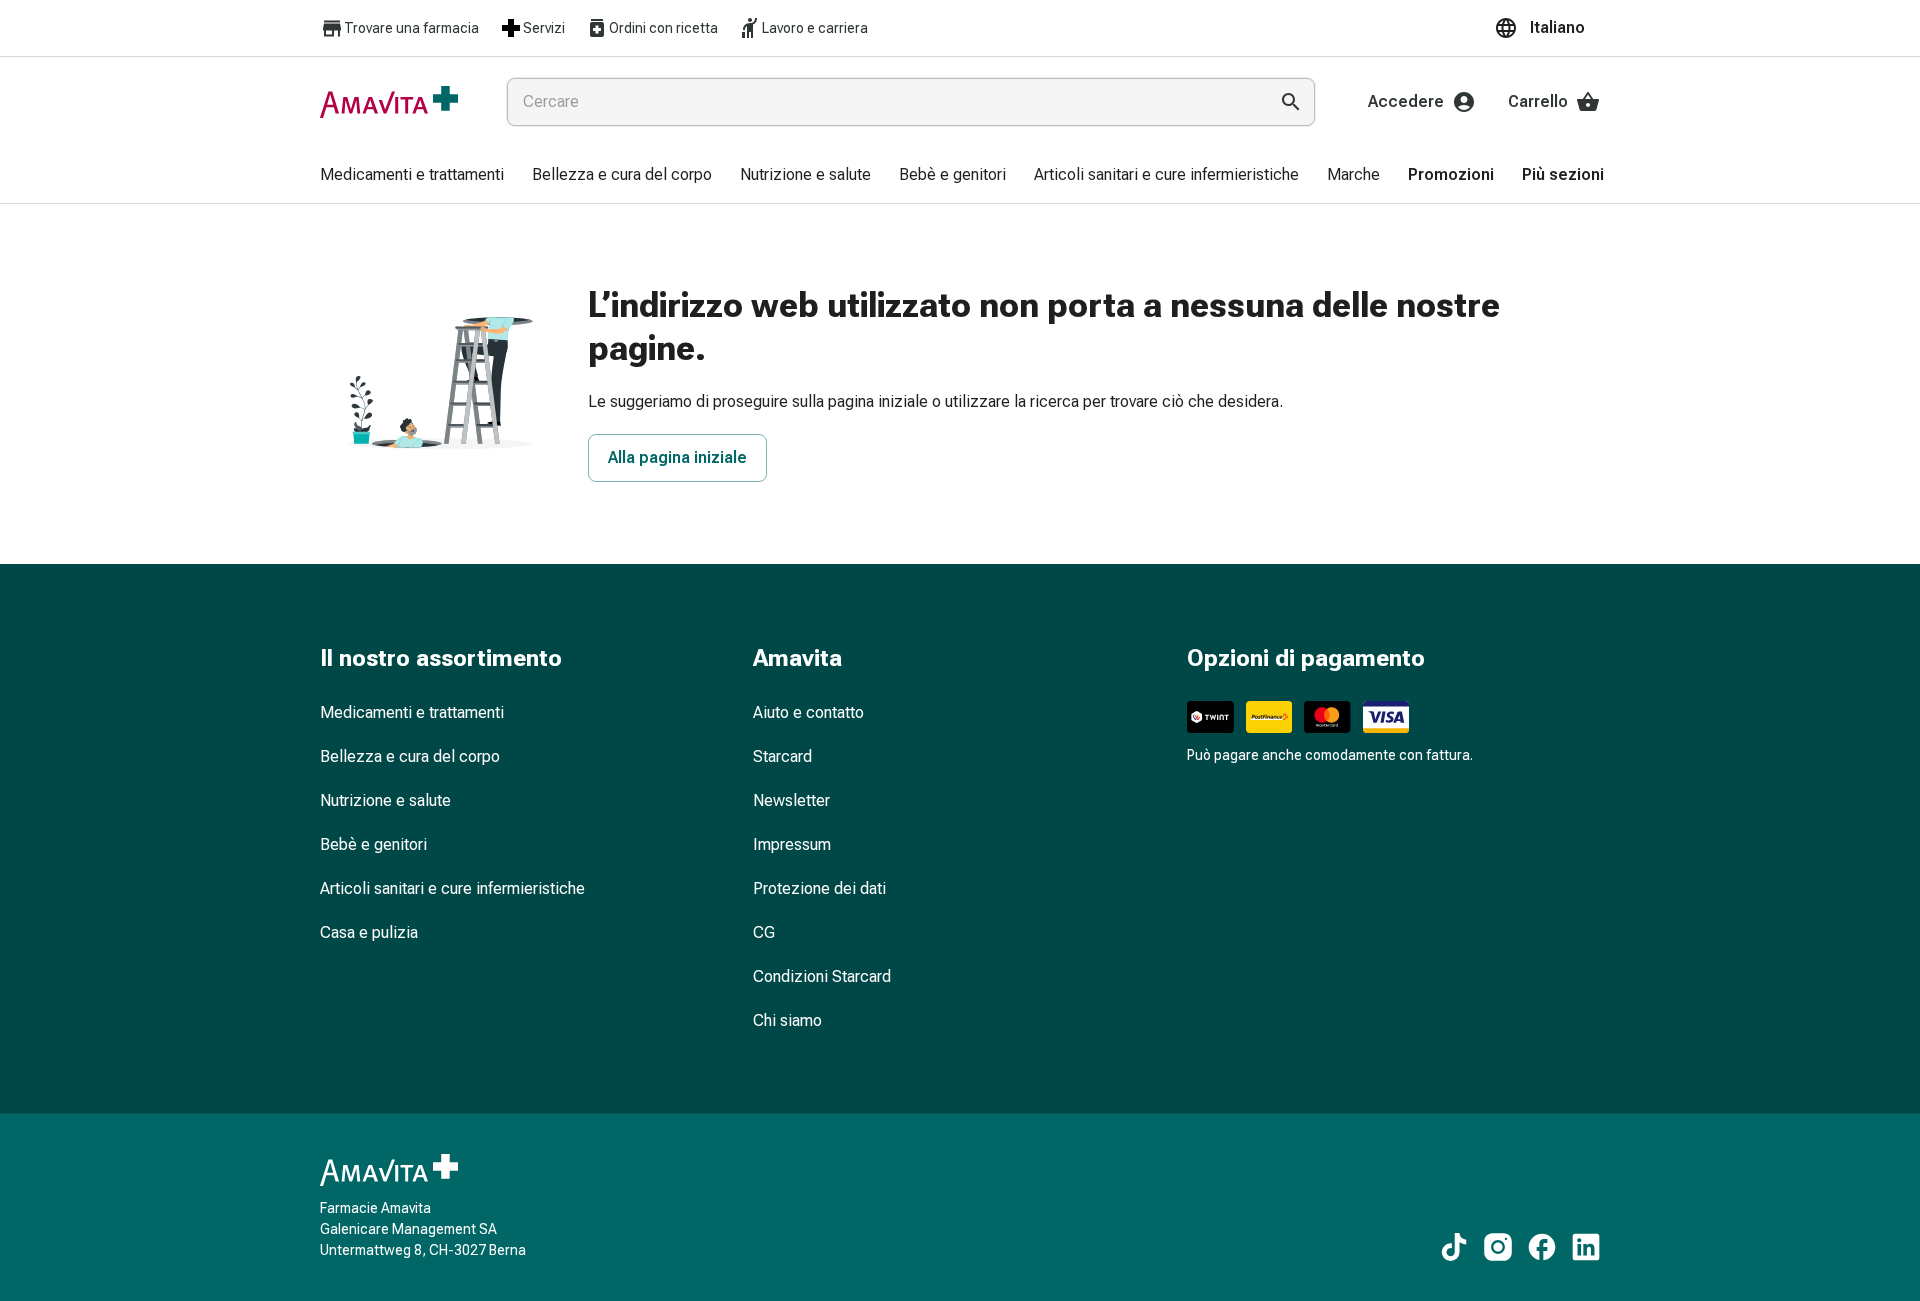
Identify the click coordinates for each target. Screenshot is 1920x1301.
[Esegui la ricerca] (1291, 102)
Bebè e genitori (373, 844)
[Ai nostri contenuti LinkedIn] (1586, 1247)
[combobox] (883, 102)
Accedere (1406, 101)
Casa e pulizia (369, 932)
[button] (1547, 28)
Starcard (782, 756)
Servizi (544, 28)
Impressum (792, 844)
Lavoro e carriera (815, 28)
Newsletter (791, 800)
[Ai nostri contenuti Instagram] (1498, 1247)
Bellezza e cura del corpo (410, 756)
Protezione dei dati (819, 888)
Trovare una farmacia (411, 28)
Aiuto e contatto (808, 712)
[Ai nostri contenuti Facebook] (1542, 1247)
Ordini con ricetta (663, 28)
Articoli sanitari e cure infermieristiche (452, 888)
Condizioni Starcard (822, 976)
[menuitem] (412, 176)
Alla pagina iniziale (677, 457)
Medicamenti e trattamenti (412, 712)
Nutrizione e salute (385, 800)
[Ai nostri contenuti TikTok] (1454, 1247)
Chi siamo (787, 1020)
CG (764, 932)
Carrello (1538, 101)
